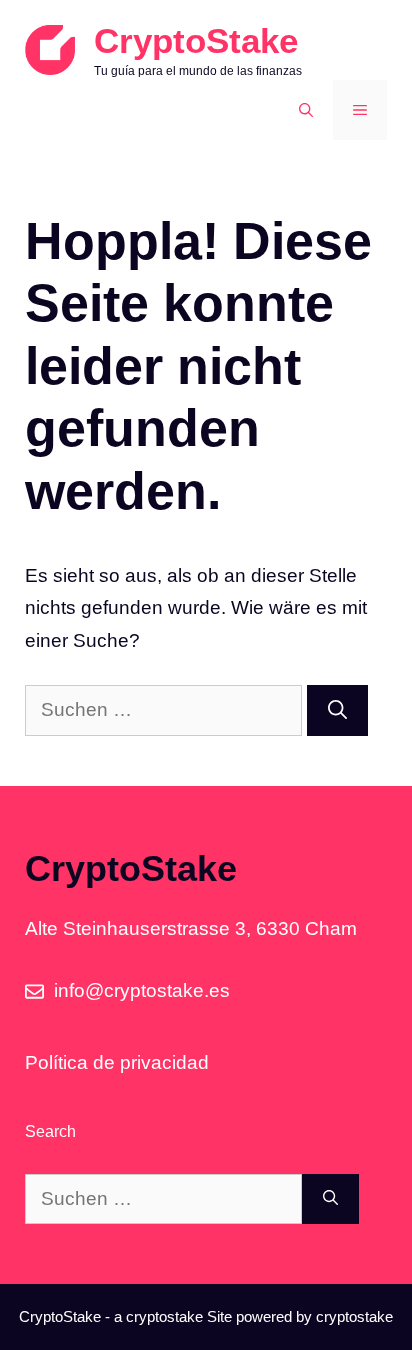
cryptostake (164, 1316)
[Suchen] (337, 710)
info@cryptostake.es (142, 990)
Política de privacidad (117, 1062)
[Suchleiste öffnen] (306, 110)
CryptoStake (196, 40)
